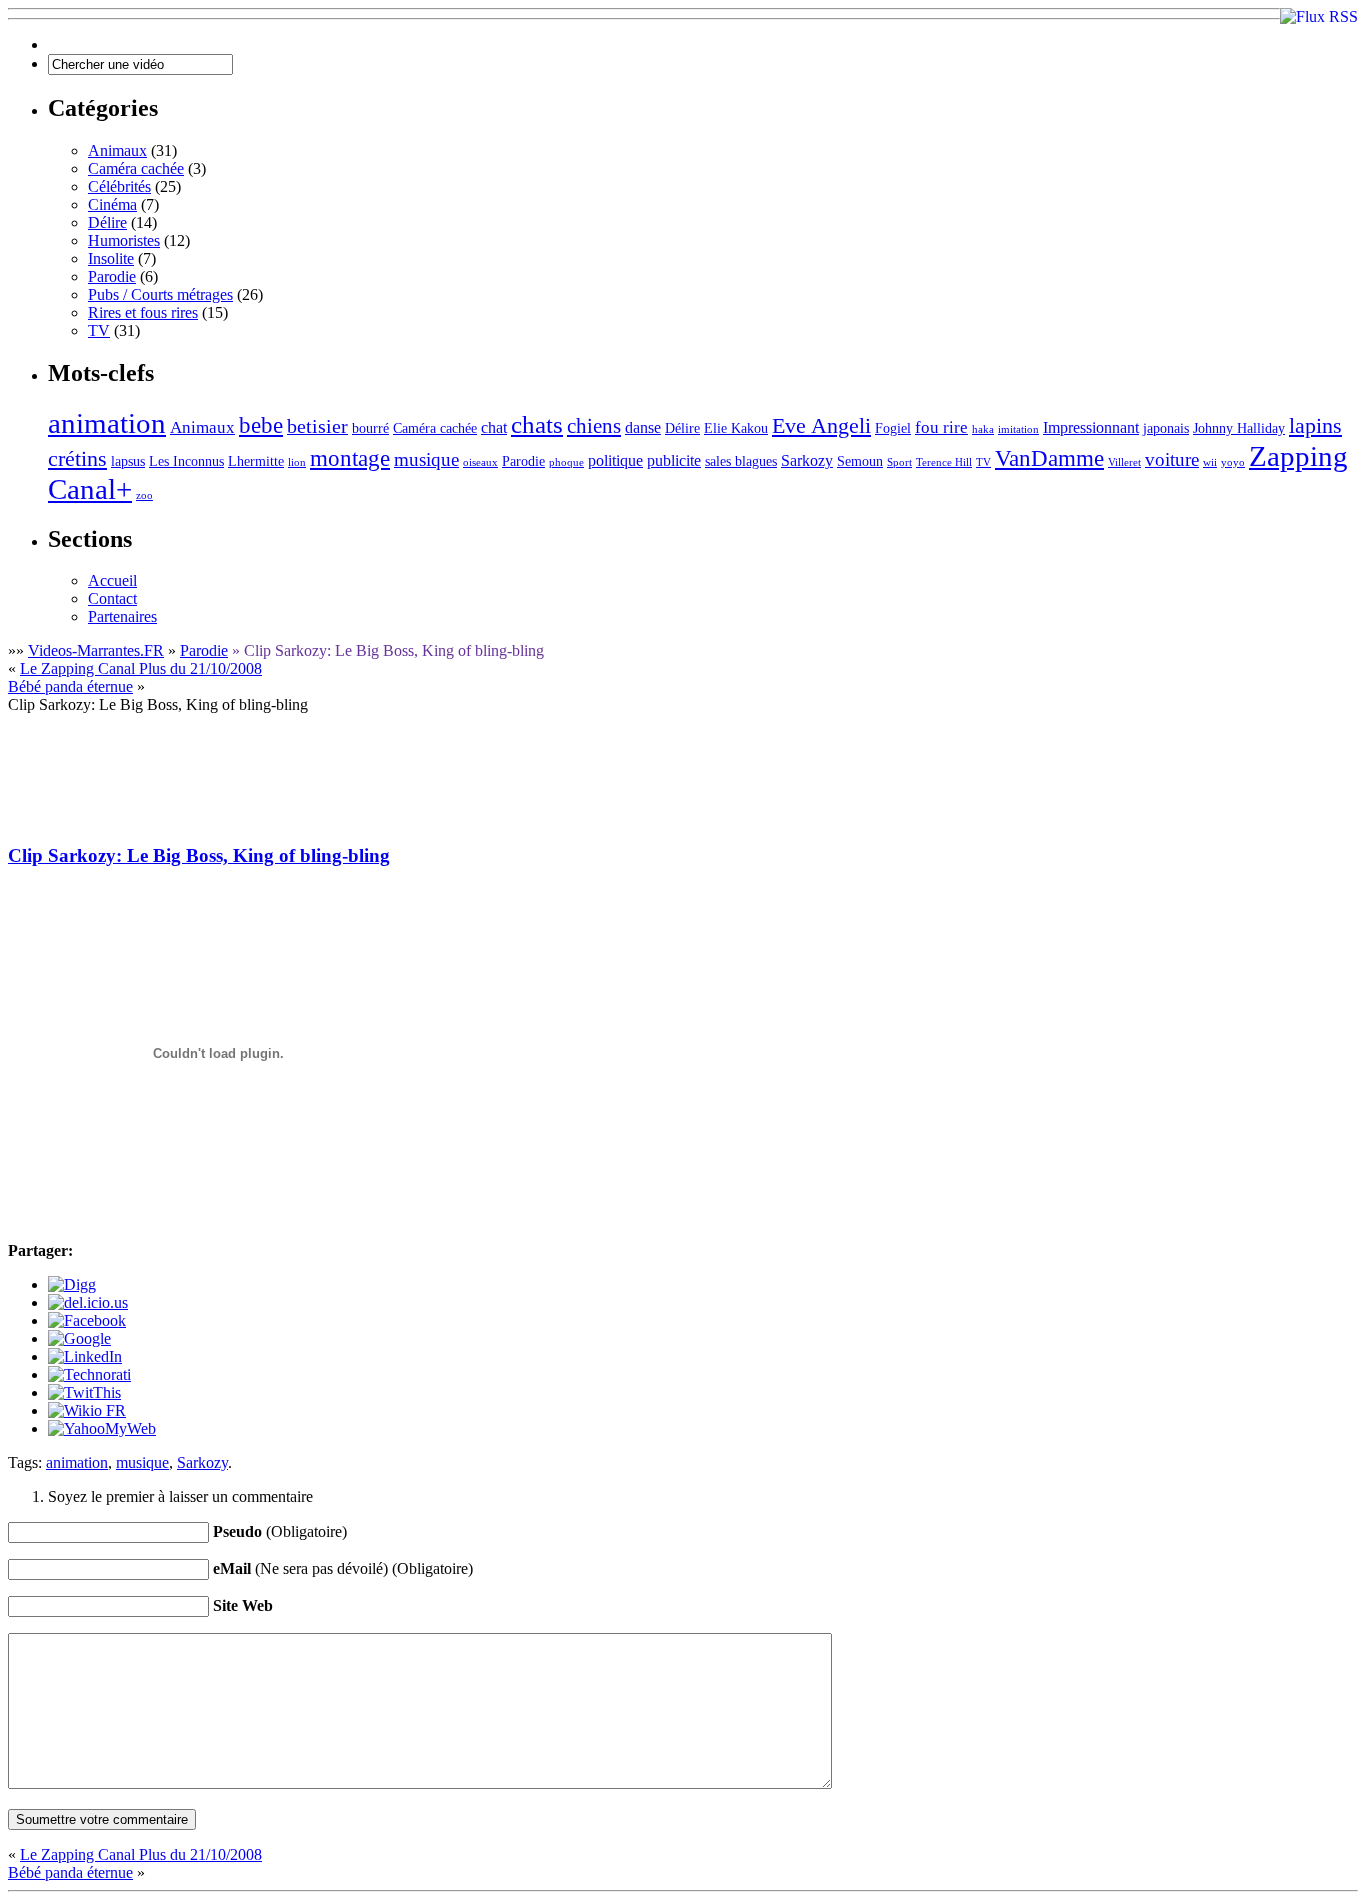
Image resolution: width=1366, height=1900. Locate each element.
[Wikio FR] (87, 1410)
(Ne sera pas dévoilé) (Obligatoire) (343, 1568)
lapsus (128, 461)
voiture (1172, 459)
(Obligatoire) (280, 1531)
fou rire (941, 427)
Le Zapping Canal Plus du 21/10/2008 (141, 668)
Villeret (1124, 462)
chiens (594, 426)
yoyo (1233, 462)
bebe (261, 425)
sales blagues (741, 461)
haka (983, 429)
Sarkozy (807, 460)
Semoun (860, 461)
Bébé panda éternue (70, 686)
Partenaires (122, 616)
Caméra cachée (136, 168)
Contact (112, 598)
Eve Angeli (821, 425)
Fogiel (893, 428)
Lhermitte (256, 461)
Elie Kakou (736, 428)
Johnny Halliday (1239, 428)
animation (107, 423)
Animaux (117, 150)
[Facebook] (87, 1320)
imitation (1018, 429)
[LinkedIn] (85, 1356)
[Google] (79, 1338)
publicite (674, 460)
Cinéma (112, 204)
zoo (144, 495)
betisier (317, 426)
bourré (370, 428)
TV (99, 330)
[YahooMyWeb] (102, 1428)
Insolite (111, 258)
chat (494, 427)
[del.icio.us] (88, 1302)
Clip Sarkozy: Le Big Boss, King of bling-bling (199, 855)
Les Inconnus (186, 461)
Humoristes (124, 240)
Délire (107, 222)
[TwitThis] (84, 1392)
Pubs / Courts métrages (160, 294)
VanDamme (1049, 458)
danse (643, 427)
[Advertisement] (372, 759)
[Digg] (72, 1284)
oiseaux (480, 462)
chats (537, 424)
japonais (1166, 428)
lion (297, 462)
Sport (899, 462)
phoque (566, 462)
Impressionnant (1091, 427)
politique (615, 460)
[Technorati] (89, 1374)
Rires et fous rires (143, 312)
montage (350, 458)
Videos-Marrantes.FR (96, 650)
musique (426, 459)
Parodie (112, 276)
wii (1210, 462)
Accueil (112, 580)
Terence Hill (944, 462)
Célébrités (119, 186)
